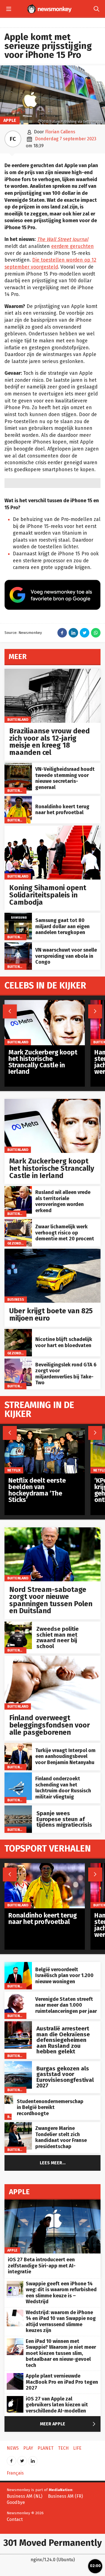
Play (28, 2448)
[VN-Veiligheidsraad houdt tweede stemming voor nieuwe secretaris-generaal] (18, 766)
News (13, 2448)
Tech (63, 2448)
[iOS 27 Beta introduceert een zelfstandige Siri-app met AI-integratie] (53, 2202)
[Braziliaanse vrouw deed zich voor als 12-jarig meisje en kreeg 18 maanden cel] (53, 672)
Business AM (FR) (65, 2496)
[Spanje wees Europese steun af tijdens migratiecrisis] (18, 1808)
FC (13, 139)
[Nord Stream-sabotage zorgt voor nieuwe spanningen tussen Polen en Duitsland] (53, 1530)
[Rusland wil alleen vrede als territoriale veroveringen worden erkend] (18, 1189)
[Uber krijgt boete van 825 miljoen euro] (53, 1252)
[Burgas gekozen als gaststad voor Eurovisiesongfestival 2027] (18, 2064)
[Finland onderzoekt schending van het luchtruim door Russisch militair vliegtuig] (18, 1775)
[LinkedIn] (33, 2459)
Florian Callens (60, 132)
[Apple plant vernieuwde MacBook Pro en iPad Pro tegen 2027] (15, 2376)
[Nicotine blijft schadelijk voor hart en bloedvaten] (18, 1332)
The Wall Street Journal (63, 239)
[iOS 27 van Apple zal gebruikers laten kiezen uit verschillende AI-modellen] (15, 2399)
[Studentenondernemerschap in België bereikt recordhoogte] (9, 2098)
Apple (10, 120)
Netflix (14, 1470)
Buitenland (18, 720)
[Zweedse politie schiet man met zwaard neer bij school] (18, 1624)
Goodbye (16, 2502)
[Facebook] (11, 2459)
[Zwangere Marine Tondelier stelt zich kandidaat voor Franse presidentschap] (18, 2125)
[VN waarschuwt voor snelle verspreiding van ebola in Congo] (18, 945)
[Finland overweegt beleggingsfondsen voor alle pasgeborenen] (53, 1659)
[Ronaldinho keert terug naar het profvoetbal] (18, 799)
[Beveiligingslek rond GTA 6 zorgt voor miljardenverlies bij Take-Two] (18, 1362)
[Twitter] (22, 2459)
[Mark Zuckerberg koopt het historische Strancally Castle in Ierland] (53, 1102)
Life (77, 2448)
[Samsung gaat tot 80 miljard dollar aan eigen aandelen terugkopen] (18, 916)
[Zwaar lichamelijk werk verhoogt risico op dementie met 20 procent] (18, 1222)
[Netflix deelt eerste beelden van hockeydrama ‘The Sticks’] (45, 1431)
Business (16, 1299)
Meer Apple (69, 2424)
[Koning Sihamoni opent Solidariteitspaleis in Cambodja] (53, 829)
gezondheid (18, 1243)
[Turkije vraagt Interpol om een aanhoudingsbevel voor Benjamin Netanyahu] (18, 1746)
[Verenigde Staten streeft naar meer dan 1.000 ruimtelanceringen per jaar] (18, 1995)
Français (15, 2473)
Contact (15, 2519)
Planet (46, 2448)
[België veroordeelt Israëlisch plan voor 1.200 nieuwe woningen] (18, 1965)
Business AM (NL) (25, 2496)
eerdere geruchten (73, 246)
